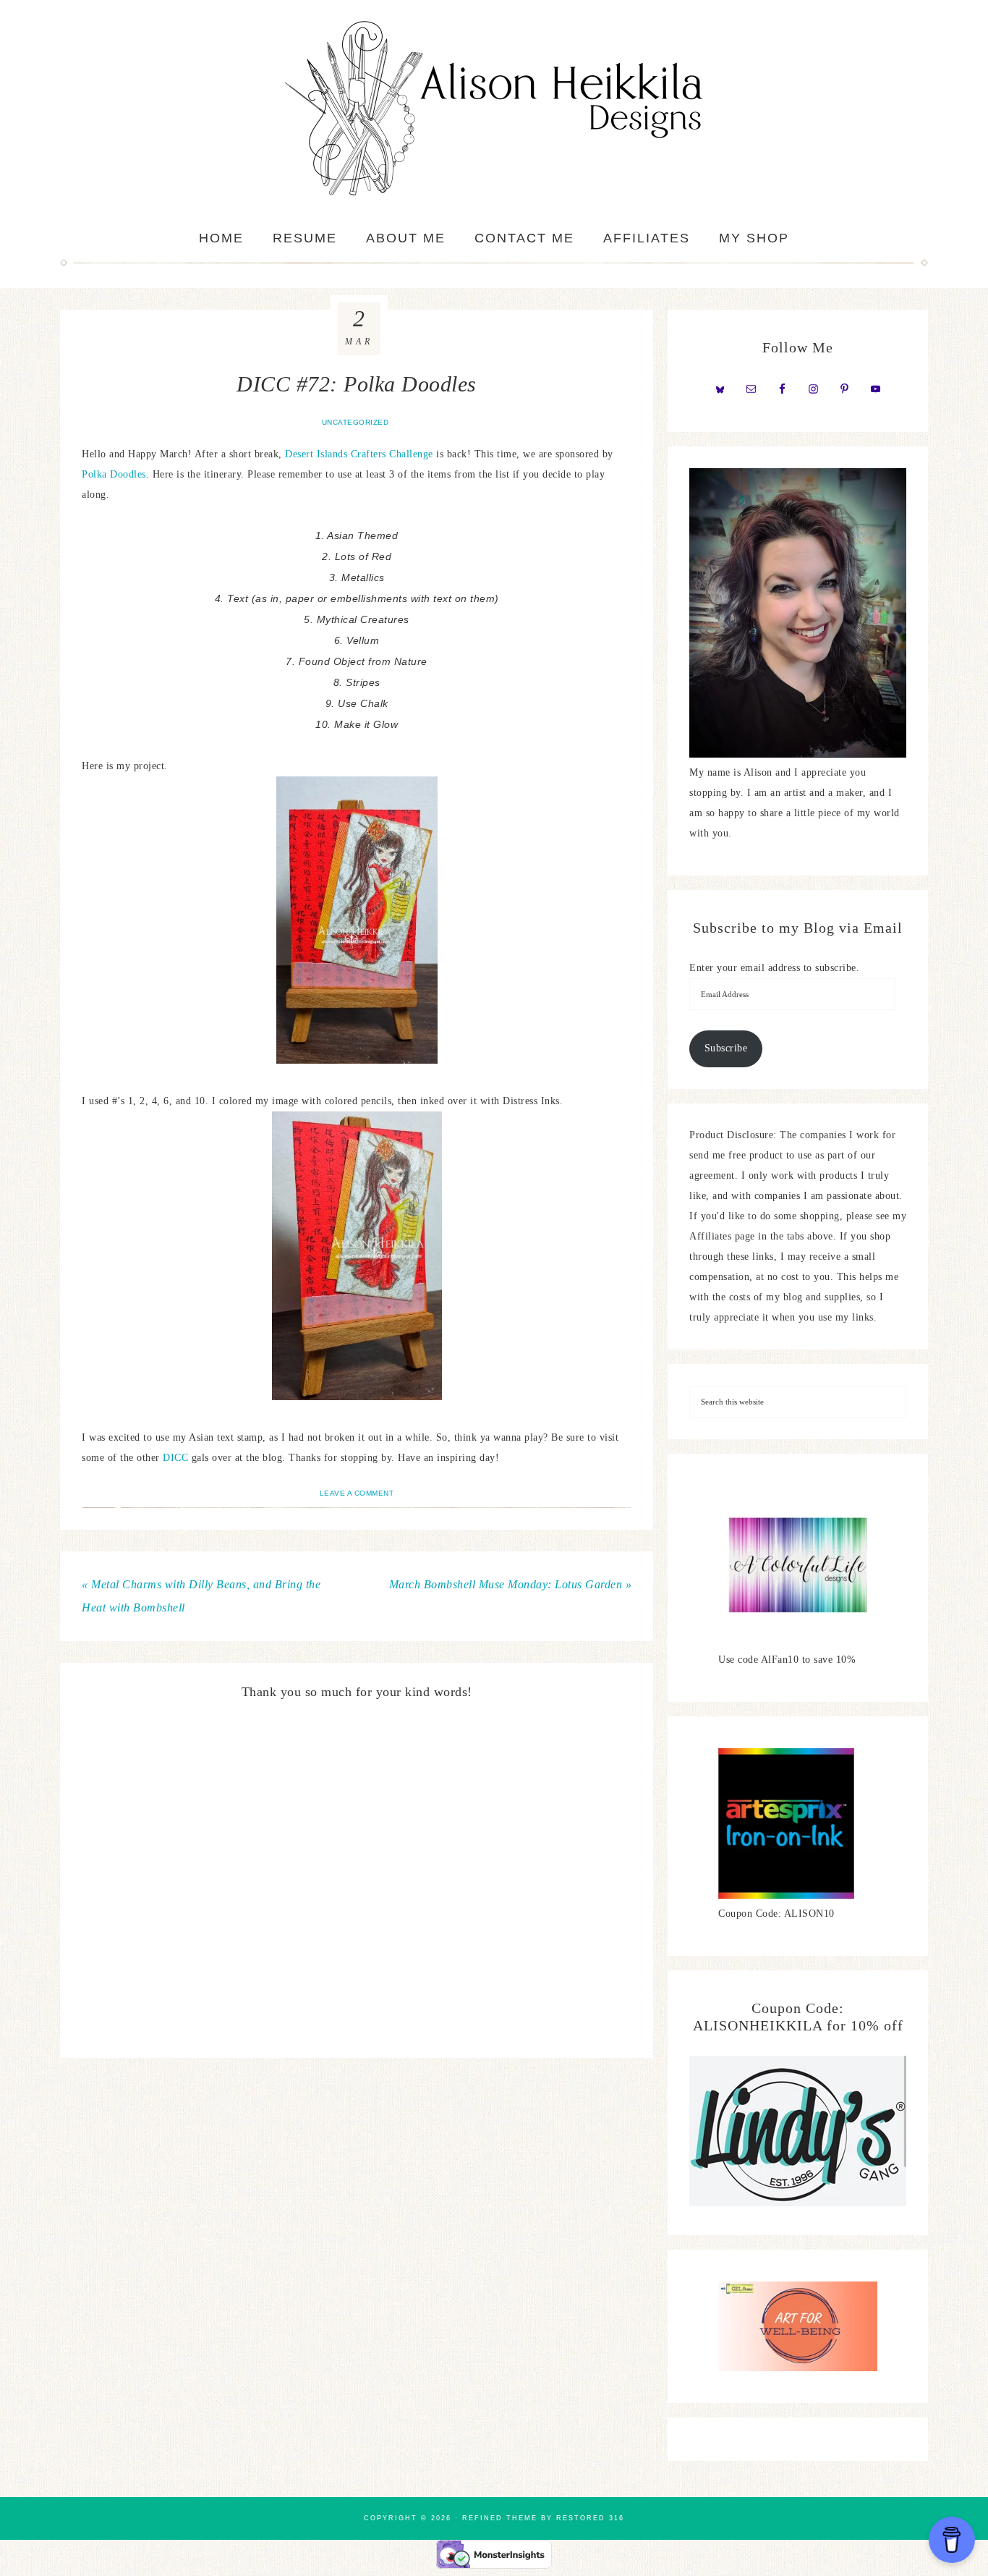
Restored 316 (590, 2518)
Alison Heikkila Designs (494, 109)
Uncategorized (355, 422)
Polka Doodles (114, 474)
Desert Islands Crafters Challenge (359, 454)
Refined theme (500, 2518)
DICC (177, 1458)
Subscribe (726, 1048)
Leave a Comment (357, 1493)
